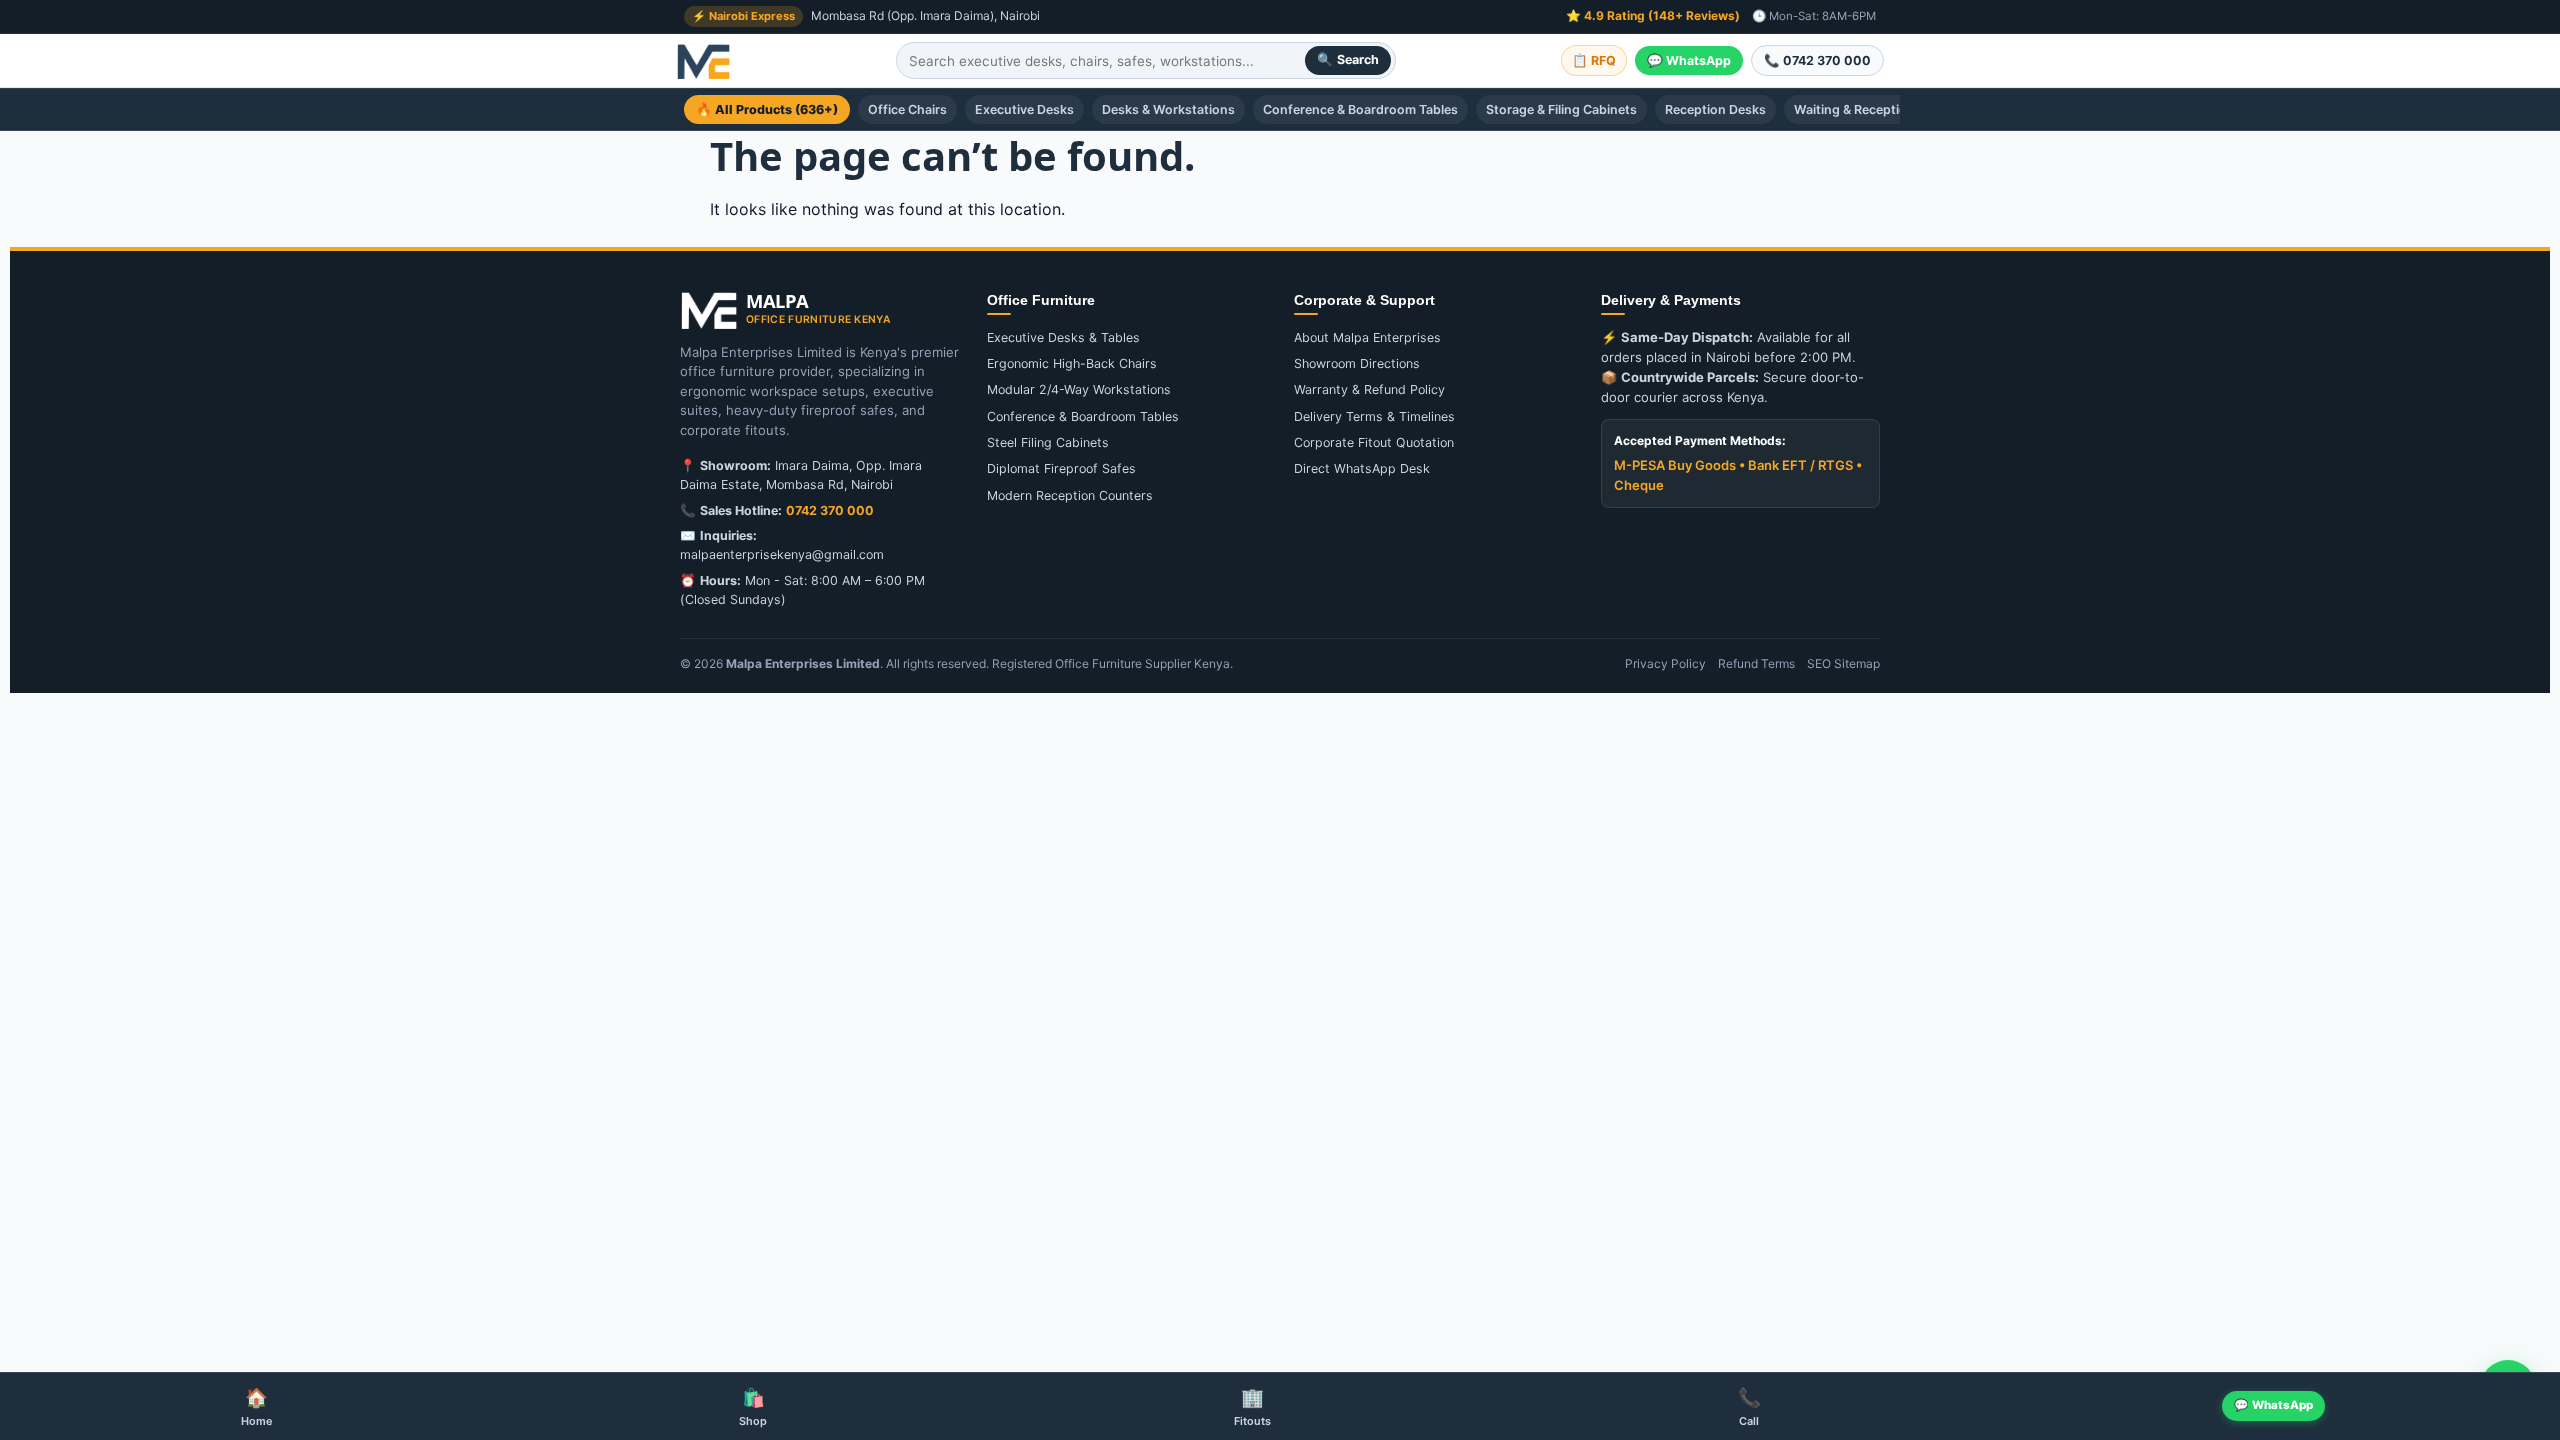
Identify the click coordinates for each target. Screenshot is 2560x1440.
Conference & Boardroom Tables (1360, 109)
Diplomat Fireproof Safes (1061, 468)
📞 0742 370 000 (1817, 60)
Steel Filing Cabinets (1048, 442)
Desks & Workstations (1168, 109)
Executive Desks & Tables (1063, 337)
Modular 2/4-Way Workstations (1079, 389)
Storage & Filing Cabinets (1561, 109)
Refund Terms (1756, 663)
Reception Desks (1715, 109)
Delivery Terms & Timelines (1374, 416)
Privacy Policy (1665, 663)
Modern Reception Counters (1070, 495)
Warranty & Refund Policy (1369, 389)
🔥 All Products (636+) (767, 109)
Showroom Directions (1357, 363)
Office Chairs (907, 109)
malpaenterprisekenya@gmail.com (782, 554)
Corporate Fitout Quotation (1374, 442)
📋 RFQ (1594, 60)
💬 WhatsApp (1689, 60)
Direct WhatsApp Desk (1362, 468)
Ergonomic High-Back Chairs (1072, 363)
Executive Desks (1024, 109)
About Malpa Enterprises (1367, 337)
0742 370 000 (830, 510)
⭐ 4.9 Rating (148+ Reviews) (1653, 15)
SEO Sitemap (1843, 663)
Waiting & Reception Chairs (1875, 109)
